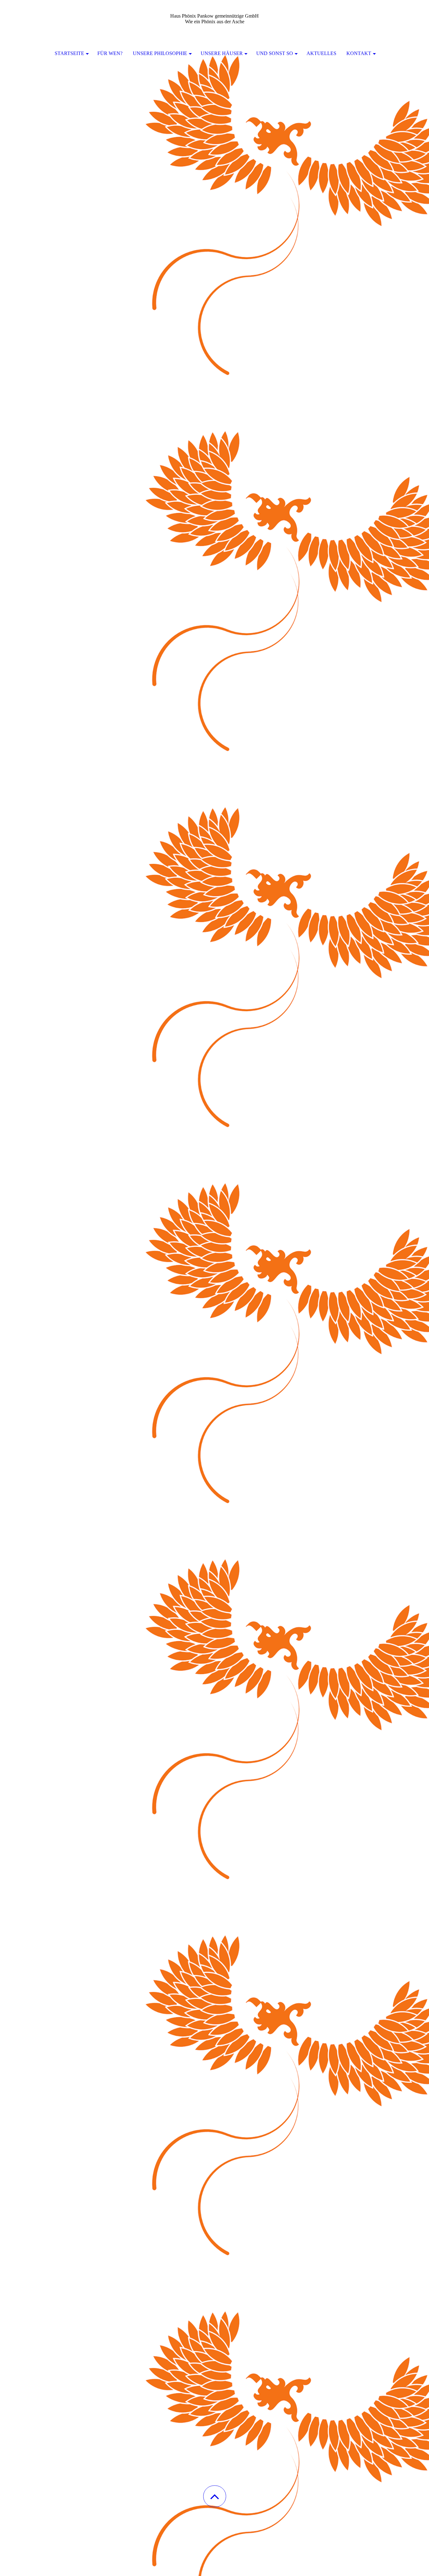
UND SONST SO (275, 53)
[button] (215, 2496)
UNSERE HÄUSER (222, 53)
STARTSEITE (69, 53)
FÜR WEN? (110, 53)
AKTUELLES (321, 53)
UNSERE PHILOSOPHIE (160, 53)
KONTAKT (359, 53)
